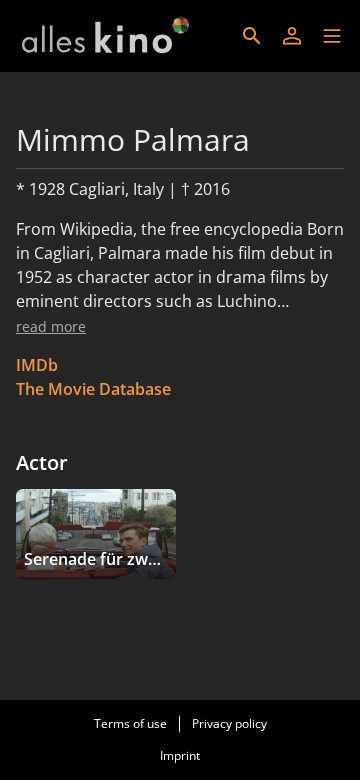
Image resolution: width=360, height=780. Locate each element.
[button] (332, 36)
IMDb (37, 365)
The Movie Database (93, 389)
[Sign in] (292, 36)
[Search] (252, 36)
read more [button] (51, 326)
